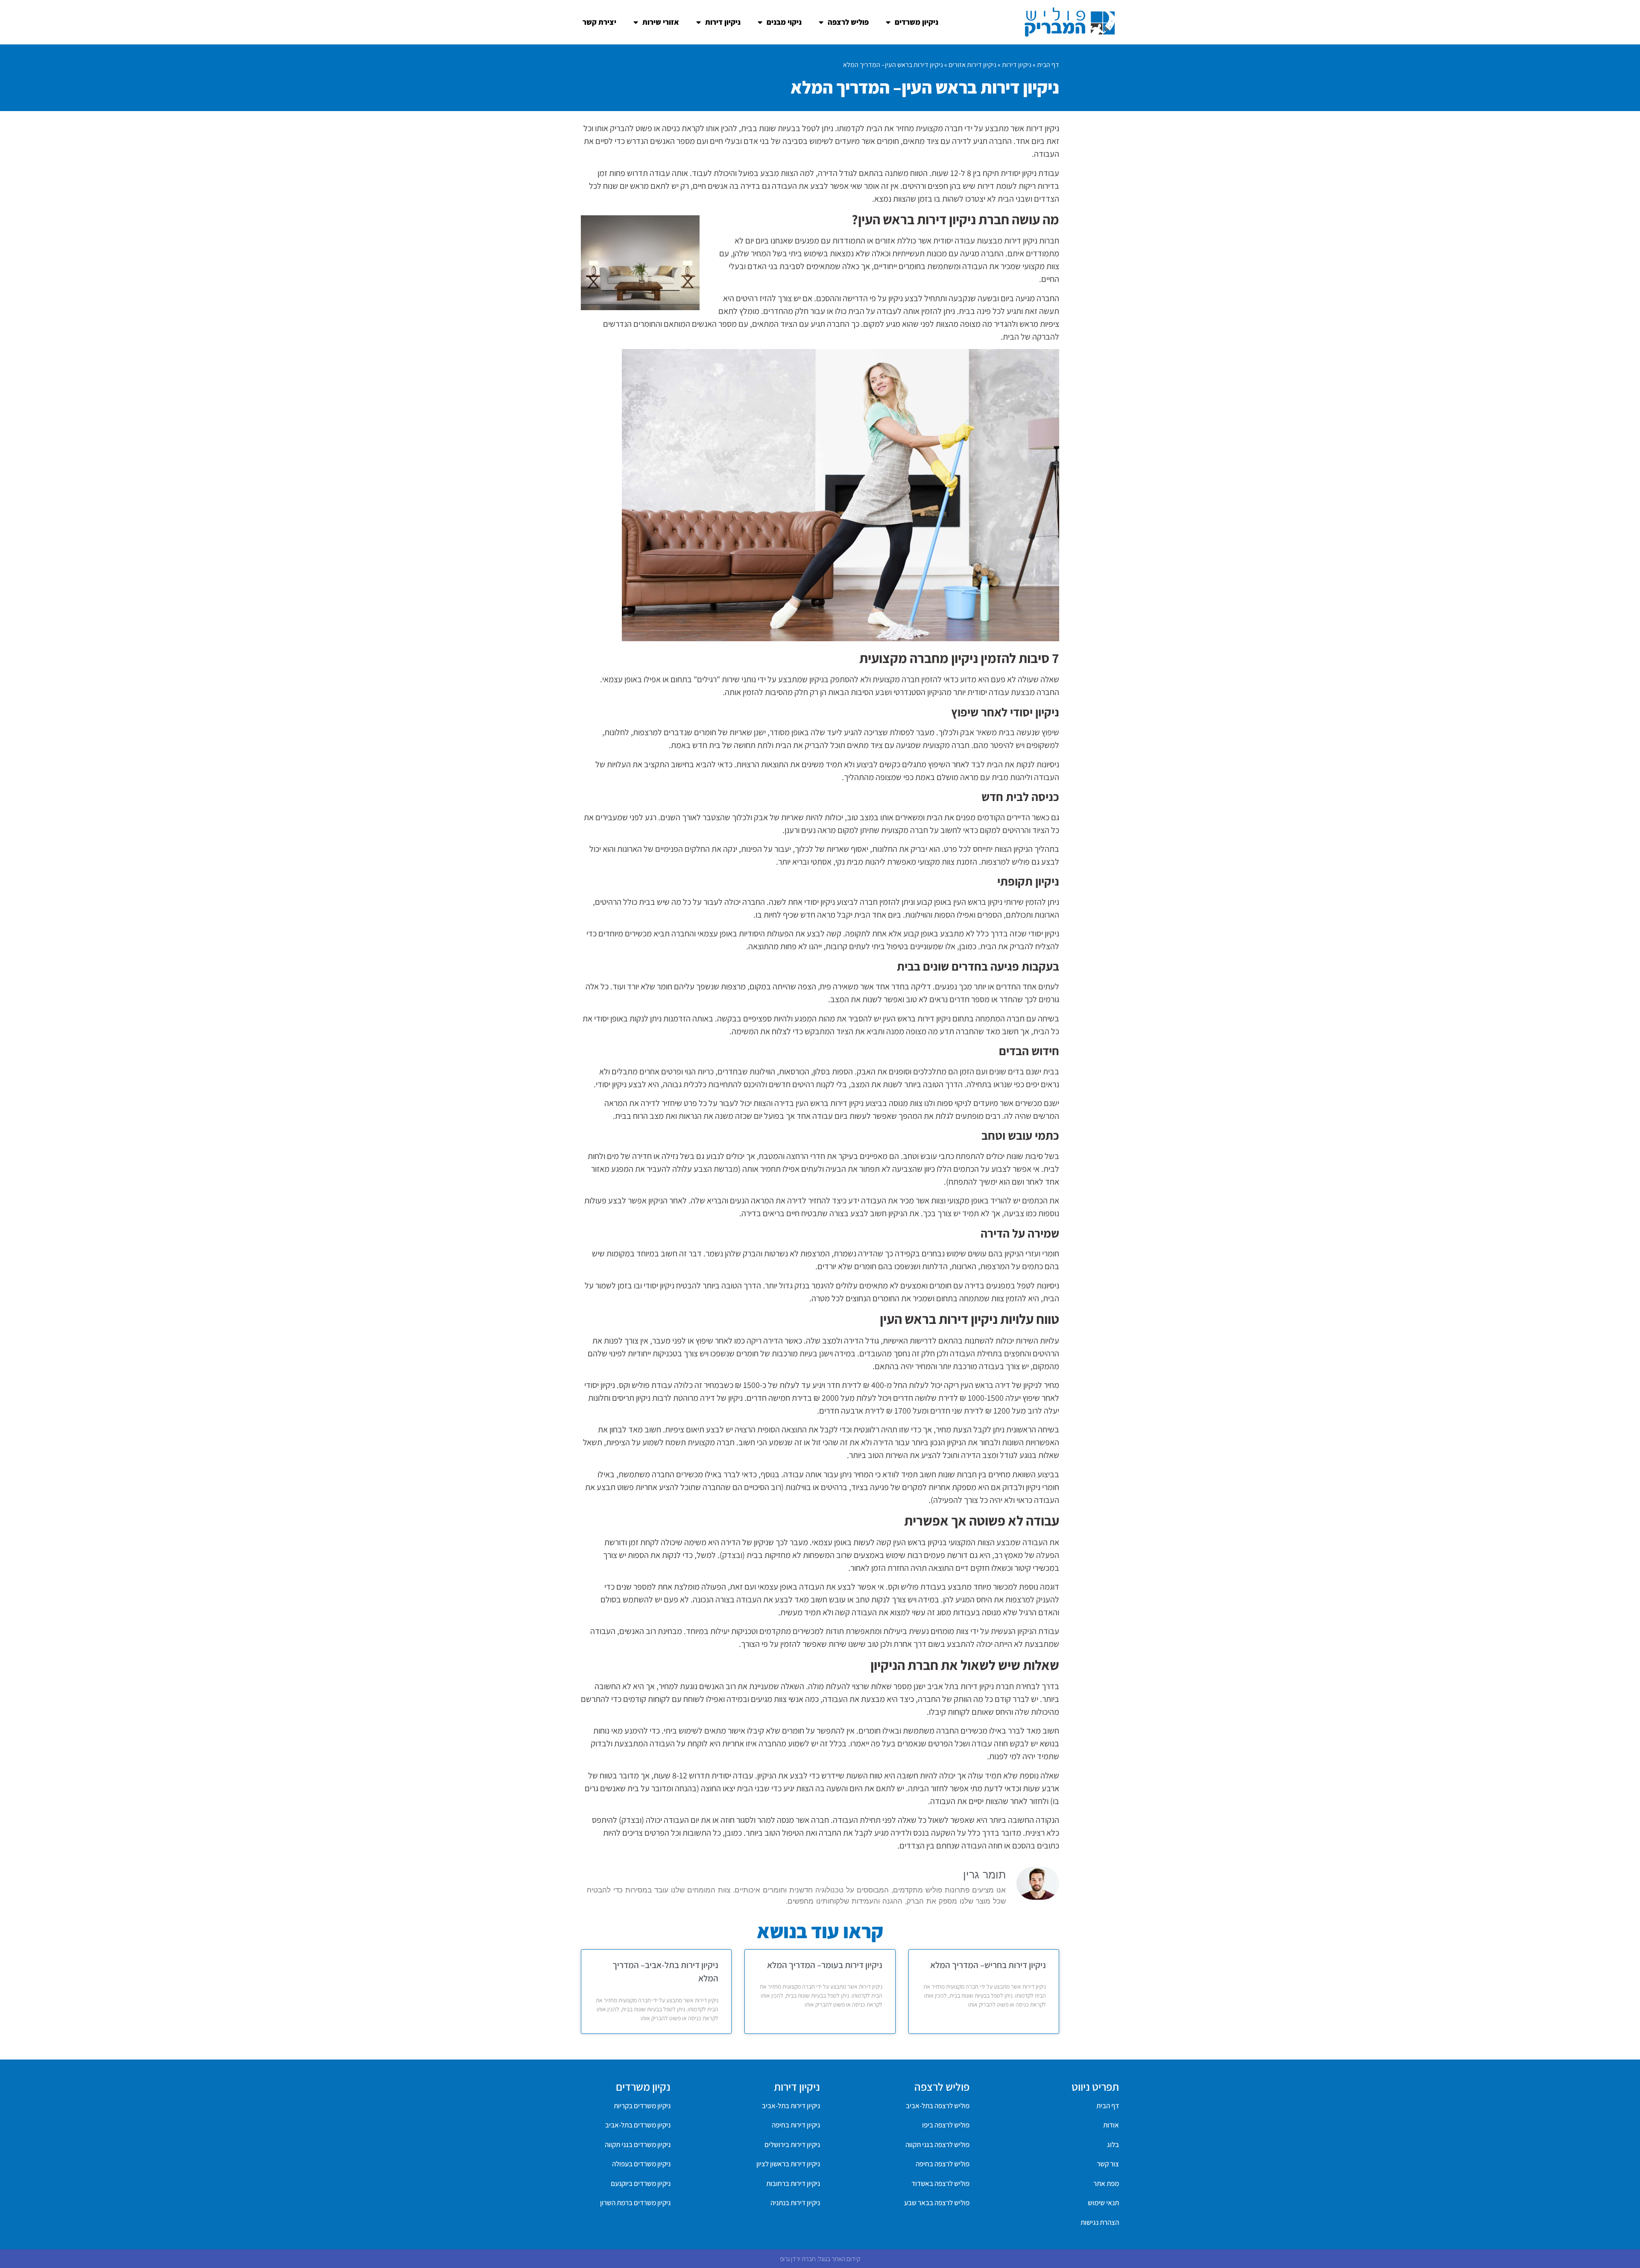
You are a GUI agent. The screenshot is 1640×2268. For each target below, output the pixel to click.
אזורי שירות (661, 22)
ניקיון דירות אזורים (972, 65)
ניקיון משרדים (917, 22)
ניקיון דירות (723, 22)
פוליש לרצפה (848, 22)
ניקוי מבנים (784, 22)
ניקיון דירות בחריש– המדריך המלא (988, 1965)
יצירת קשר (599, 22)
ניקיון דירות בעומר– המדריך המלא (825, 1965)
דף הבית (1048, 65)
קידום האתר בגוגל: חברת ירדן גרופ (820, 2259)
